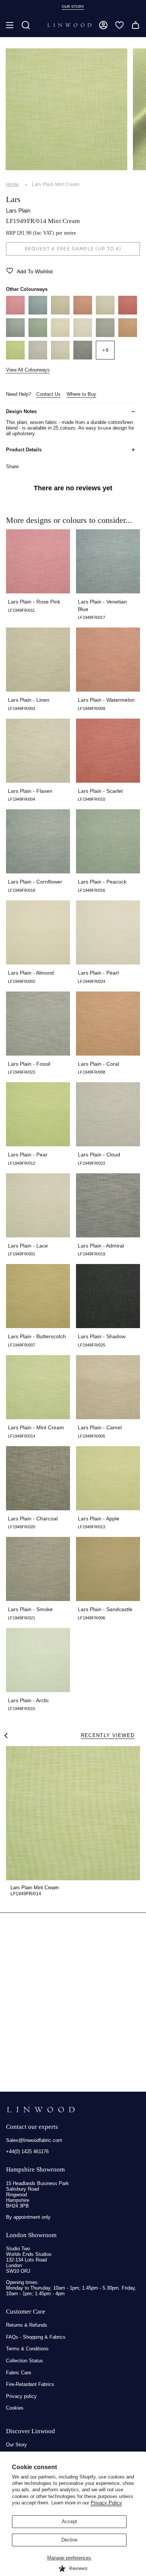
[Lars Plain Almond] (60, 335)
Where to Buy (81, 394)
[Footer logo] (41, 2110)
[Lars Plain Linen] (60, 313)
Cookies (15, 2408)
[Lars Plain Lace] (60, 358)
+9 (105, 350)
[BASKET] (136, 25)
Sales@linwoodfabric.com (34, 2140)
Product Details (24, 450)
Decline (69, 2540)
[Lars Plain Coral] (128, 335)
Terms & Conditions (27, 2349)
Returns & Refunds (27, 2325)
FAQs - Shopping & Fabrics (36, 2337)
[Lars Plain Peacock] (38, 335)
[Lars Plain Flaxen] (105, 313)
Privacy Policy (106, 2503)
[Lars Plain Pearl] (83, 335)
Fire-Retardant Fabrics (30, 2384)
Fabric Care (19, 2373)
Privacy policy (21, 2396)
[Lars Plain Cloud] (38, 358)
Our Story (16, 2445)
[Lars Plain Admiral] (83, 358)
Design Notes (21, 411)
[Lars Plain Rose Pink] (15, 313)
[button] (26, 25)
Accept (69, 2521)
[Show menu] (10, 25)
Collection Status (25, 2361)
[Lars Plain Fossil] (105, 335)
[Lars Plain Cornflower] (15, 335)
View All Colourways (28, 370)
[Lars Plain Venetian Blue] (38, 313)
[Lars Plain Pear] (15, 358)
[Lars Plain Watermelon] (83, 313)
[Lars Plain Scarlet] (128, 313)
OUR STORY (73, 7)
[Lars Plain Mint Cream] (73, 1813)
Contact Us (48, 394)
